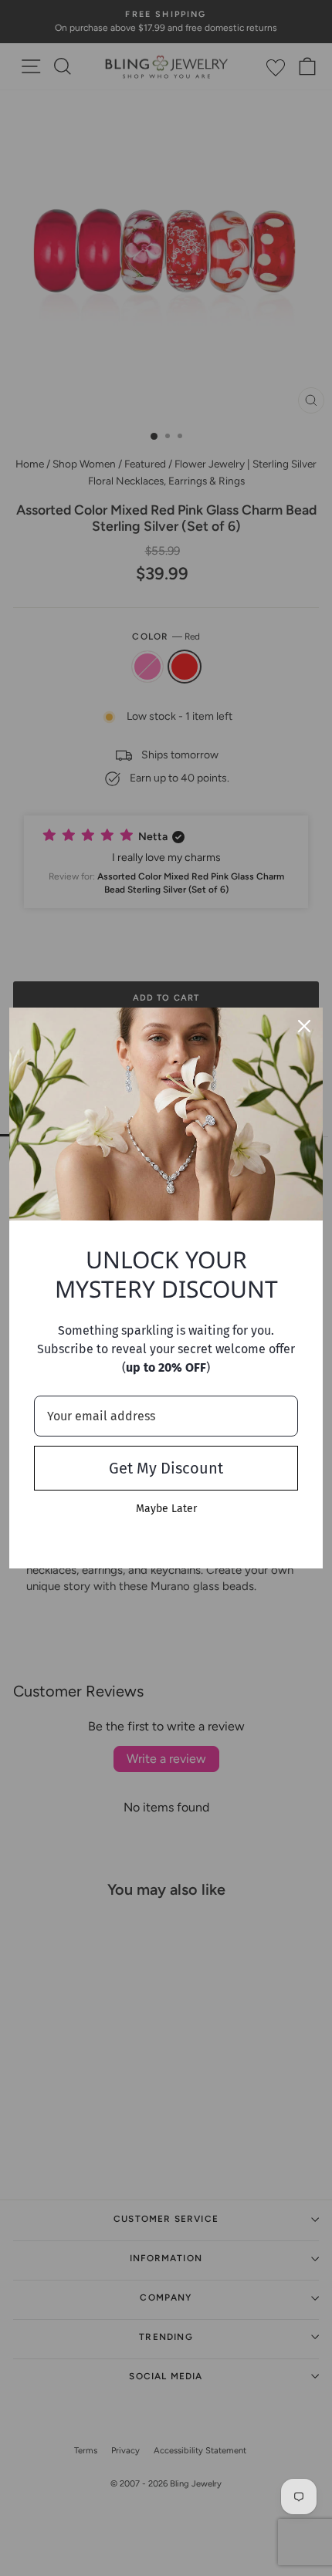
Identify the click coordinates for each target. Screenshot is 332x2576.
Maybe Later (166, 1509)
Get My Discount (166, 1468)
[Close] (304, 1026)
